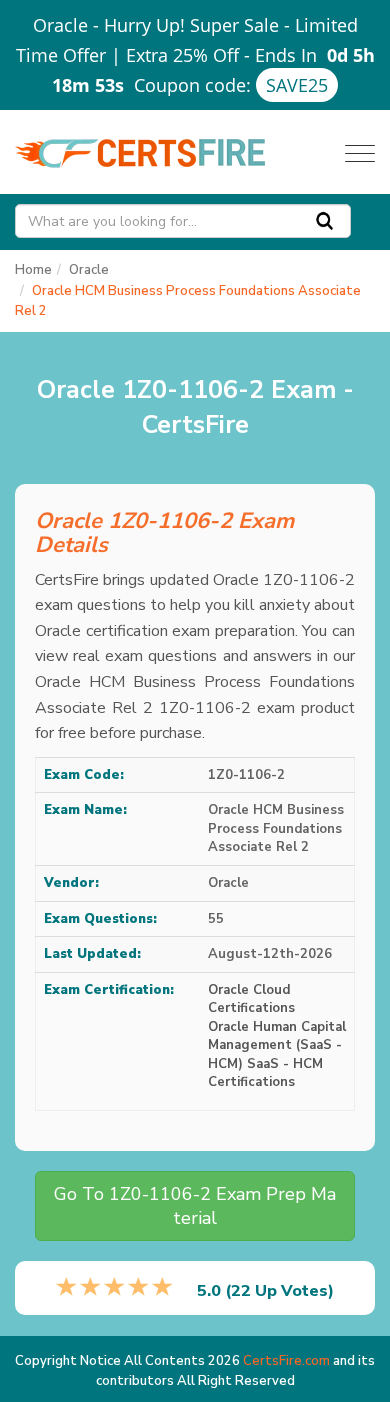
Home (33, 270)
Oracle (89, 270)
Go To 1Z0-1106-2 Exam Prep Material (195, 1206)
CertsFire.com (286, 1361)
